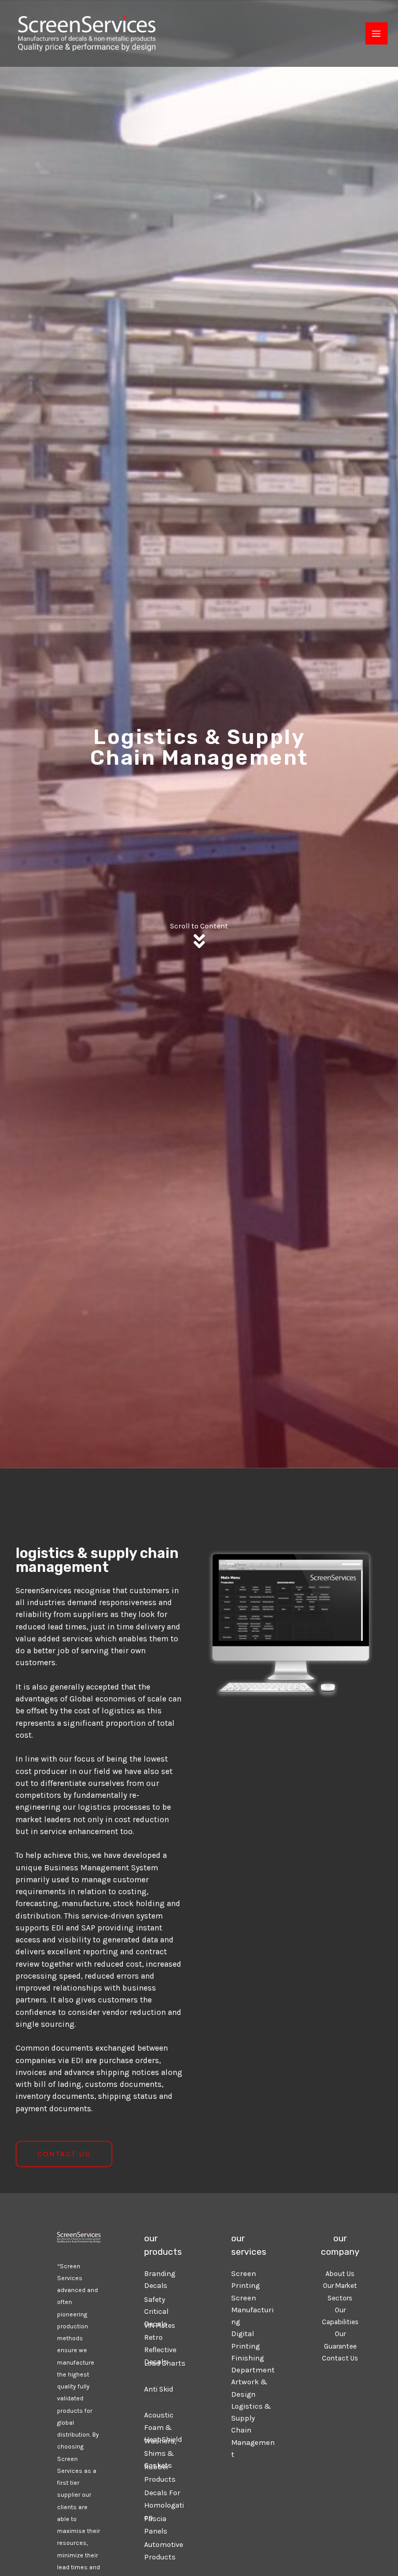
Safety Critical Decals (156, 2312)
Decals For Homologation (164, 2505)
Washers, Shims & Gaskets (160, 2453)
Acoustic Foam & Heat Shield (163, 2427)
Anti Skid (159, 2389)
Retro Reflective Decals (160, 2350)
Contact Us (340, 2358)
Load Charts (165, 2363)
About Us (340, 2273)
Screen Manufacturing (252, 2310)
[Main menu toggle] (376, 33)
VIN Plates (160, 2325)
